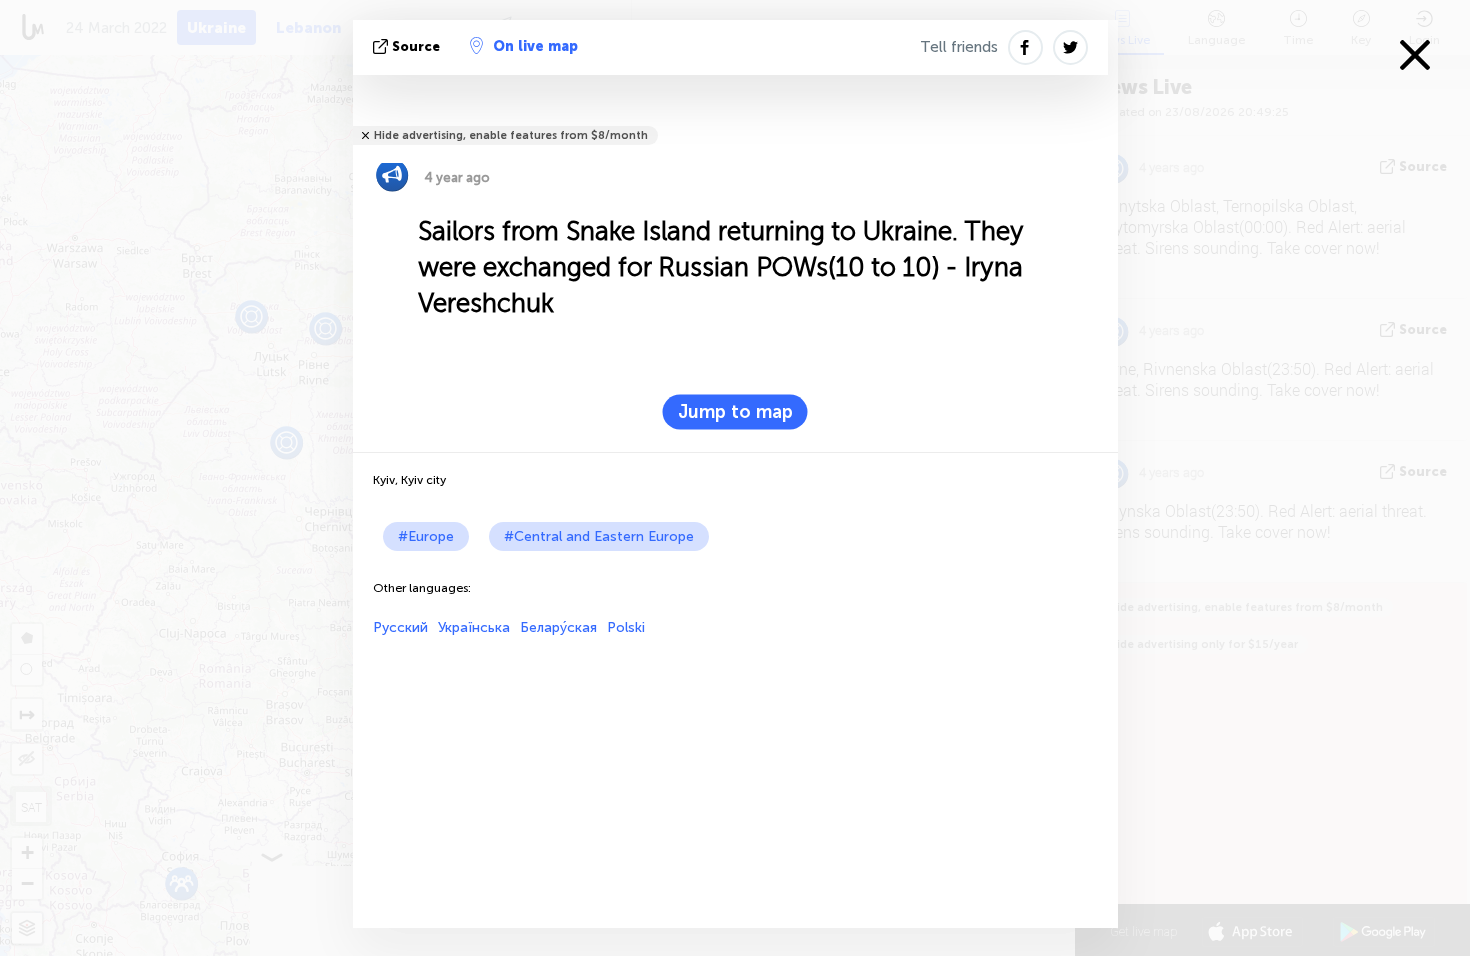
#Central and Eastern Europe (599, 536)
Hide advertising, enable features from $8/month (511, 135)
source (416, 46)
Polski (626, 627)
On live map (535, 46)
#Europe (426, 536)
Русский (400, 627)
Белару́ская (558, 627)
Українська (474, 627)
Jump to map (735, 412)
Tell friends (959, 47)
